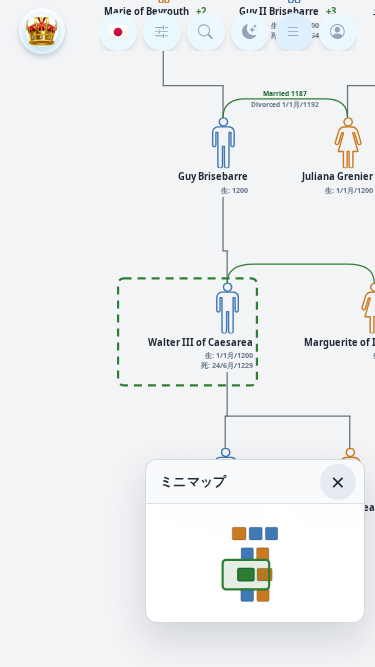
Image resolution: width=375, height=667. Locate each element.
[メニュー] (294, 32)
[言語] (118, 32)
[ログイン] (338, 32)
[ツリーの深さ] (162, 32)
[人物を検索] (206, 32)
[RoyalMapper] (42, 31)
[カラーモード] (250, 32)
